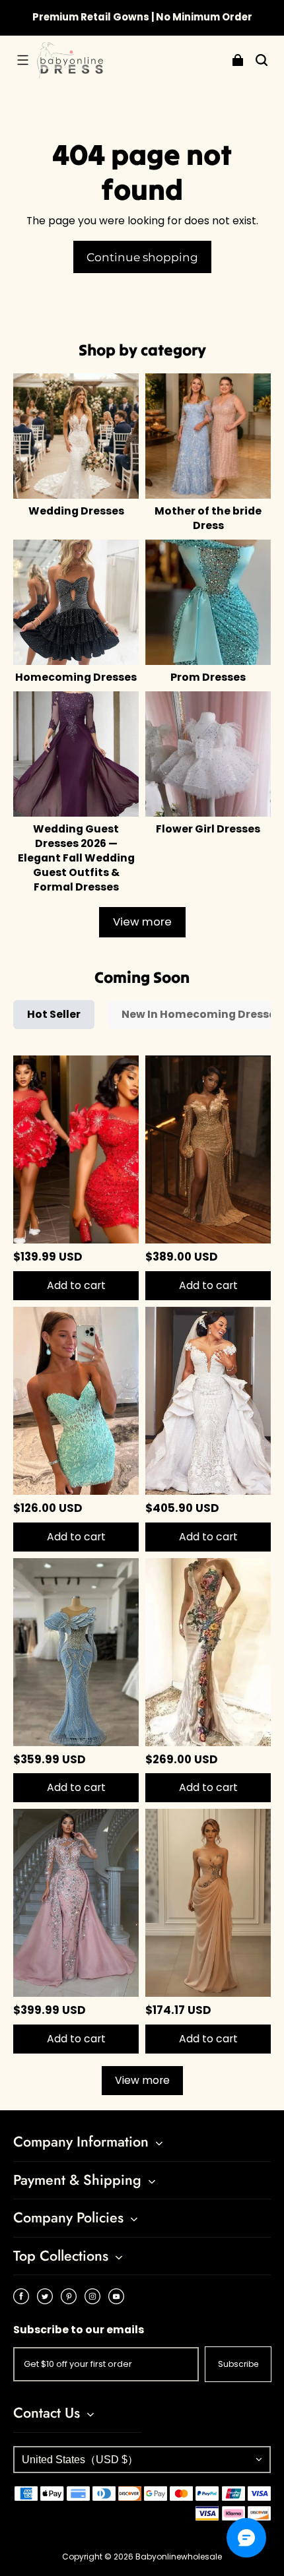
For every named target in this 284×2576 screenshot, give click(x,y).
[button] (22, 60)
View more (142, 922)
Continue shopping (142, 257)
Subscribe (238, 2364)
